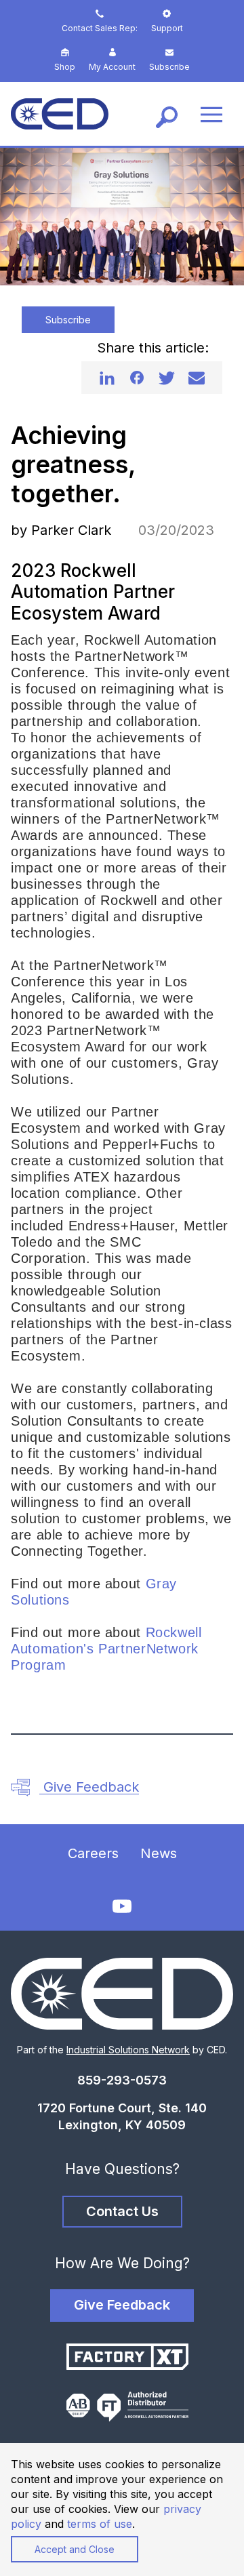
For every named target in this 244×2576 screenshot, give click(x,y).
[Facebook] (137, 378)
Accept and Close (75, 2549)
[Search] (167, 114)
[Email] (197, 378)
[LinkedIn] (107, 378)
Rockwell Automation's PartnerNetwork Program (106, 1649)
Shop (65, 67)
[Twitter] (167, 378)
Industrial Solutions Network (128, 2050)
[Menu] (211, 114)
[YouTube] (122, 1907)
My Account (112, 67)
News (159, 1853)
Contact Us (122, 2211)
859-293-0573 (122, 2080)
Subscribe (169, 67)
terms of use (100, 2524)
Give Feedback (89, 1787)
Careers (93, 1853)
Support (167, 28)
